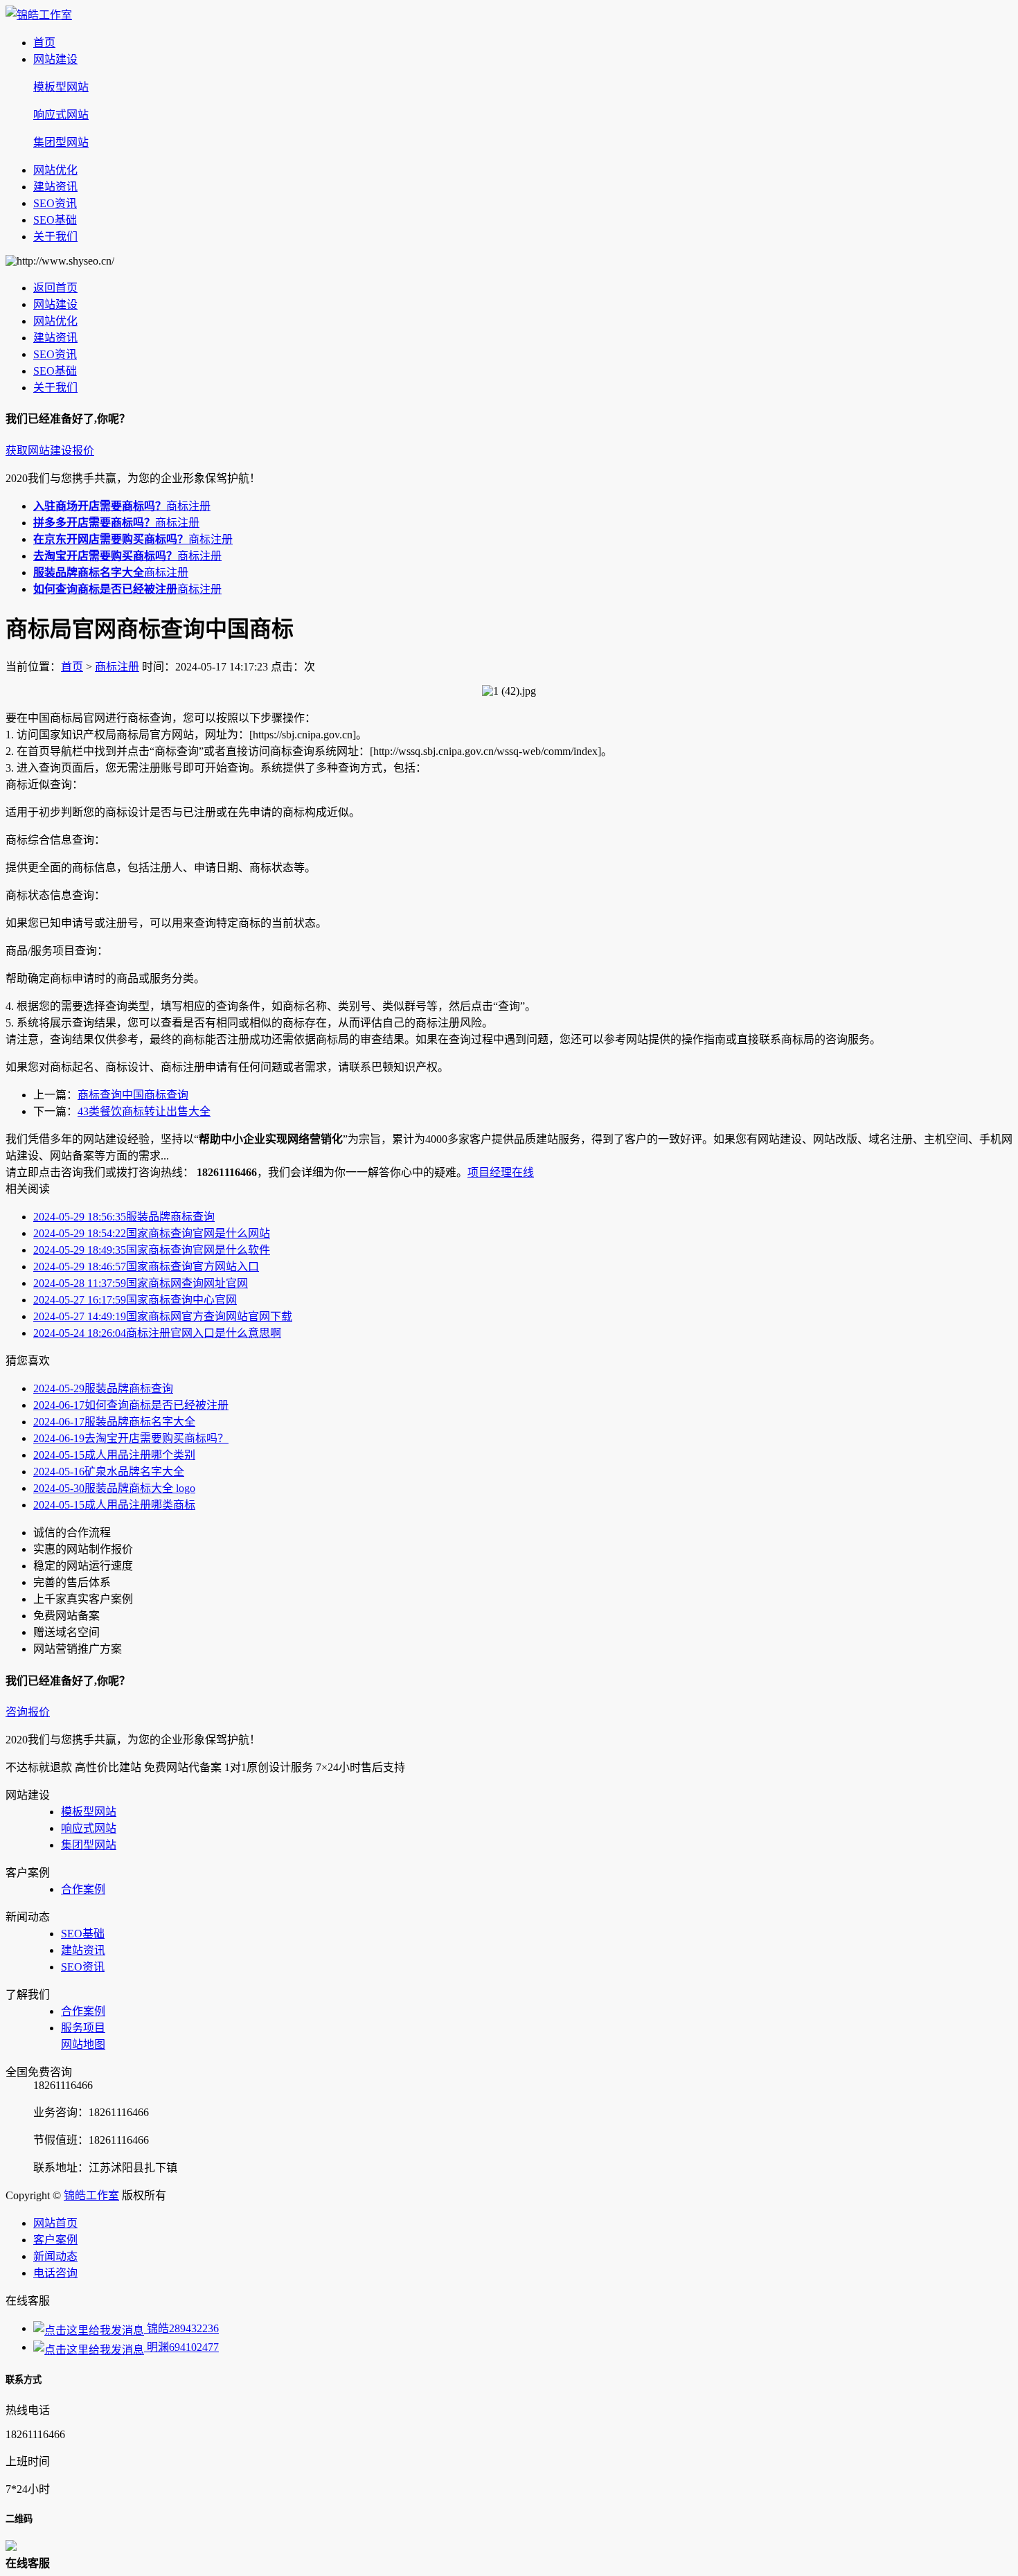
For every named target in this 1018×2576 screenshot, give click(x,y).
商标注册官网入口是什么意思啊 (157, 1333)
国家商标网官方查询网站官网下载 (163, 1316)
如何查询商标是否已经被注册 (131, 1405)
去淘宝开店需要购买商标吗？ (131, 1438)
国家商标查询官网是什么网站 (152, 1233)
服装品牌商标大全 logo (114, 1488)
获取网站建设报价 (50, 451)
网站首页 (55, 2223)
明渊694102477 (181, 2347)
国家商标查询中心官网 (135, 1300)
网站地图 (83, 2044)
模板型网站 (61, 87)
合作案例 (83, 1889)
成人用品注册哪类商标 (114, 1505)
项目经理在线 (501, 1172)
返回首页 (55, 288)
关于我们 (55, 237)
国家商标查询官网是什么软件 (152, 1250)
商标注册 (122, 506)
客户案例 (55, 2240)
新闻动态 (55, 2256)
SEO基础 (55, 220)
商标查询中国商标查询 (133, 1095)
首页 (44, 43)
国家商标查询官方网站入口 (146, 1267)
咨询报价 (28, 1712)
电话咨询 (55, 2273)
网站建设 (55, 59)
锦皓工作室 (91, 2195)
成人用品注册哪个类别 (114, 1455)
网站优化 (55, 170)
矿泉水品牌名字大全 (109, 1472)
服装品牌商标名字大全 (114, 1422)
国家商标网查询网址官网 (141, 1283)
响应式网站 (61, 115)
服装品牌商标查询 (124, 1217)
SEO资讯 (55, 203)
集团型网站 (61, 142)
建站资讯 (55, 187)
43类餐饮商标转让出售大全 (144, 1111)
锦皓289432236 (181, 2328)
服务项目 (83, 2028)
